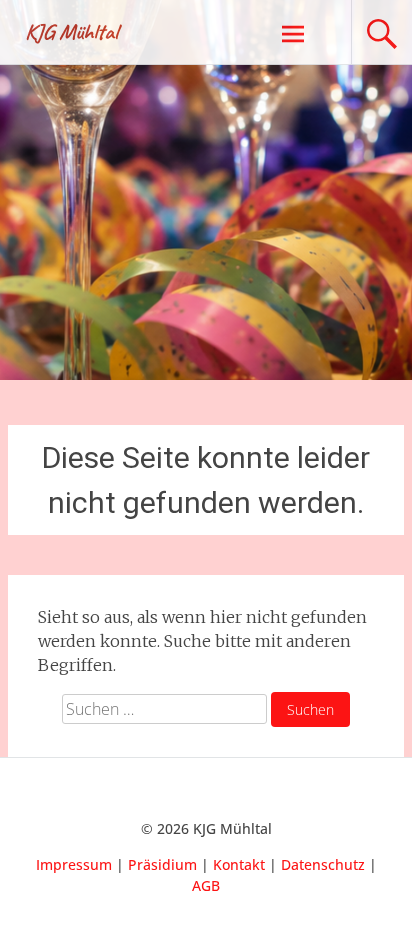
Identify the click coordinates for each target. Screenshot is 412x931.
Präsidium (162, 864)
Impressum (74, 864)
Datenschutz (323, 864)
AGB (206, 885)
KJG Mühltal (71, 32)
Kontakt (239, 864)
